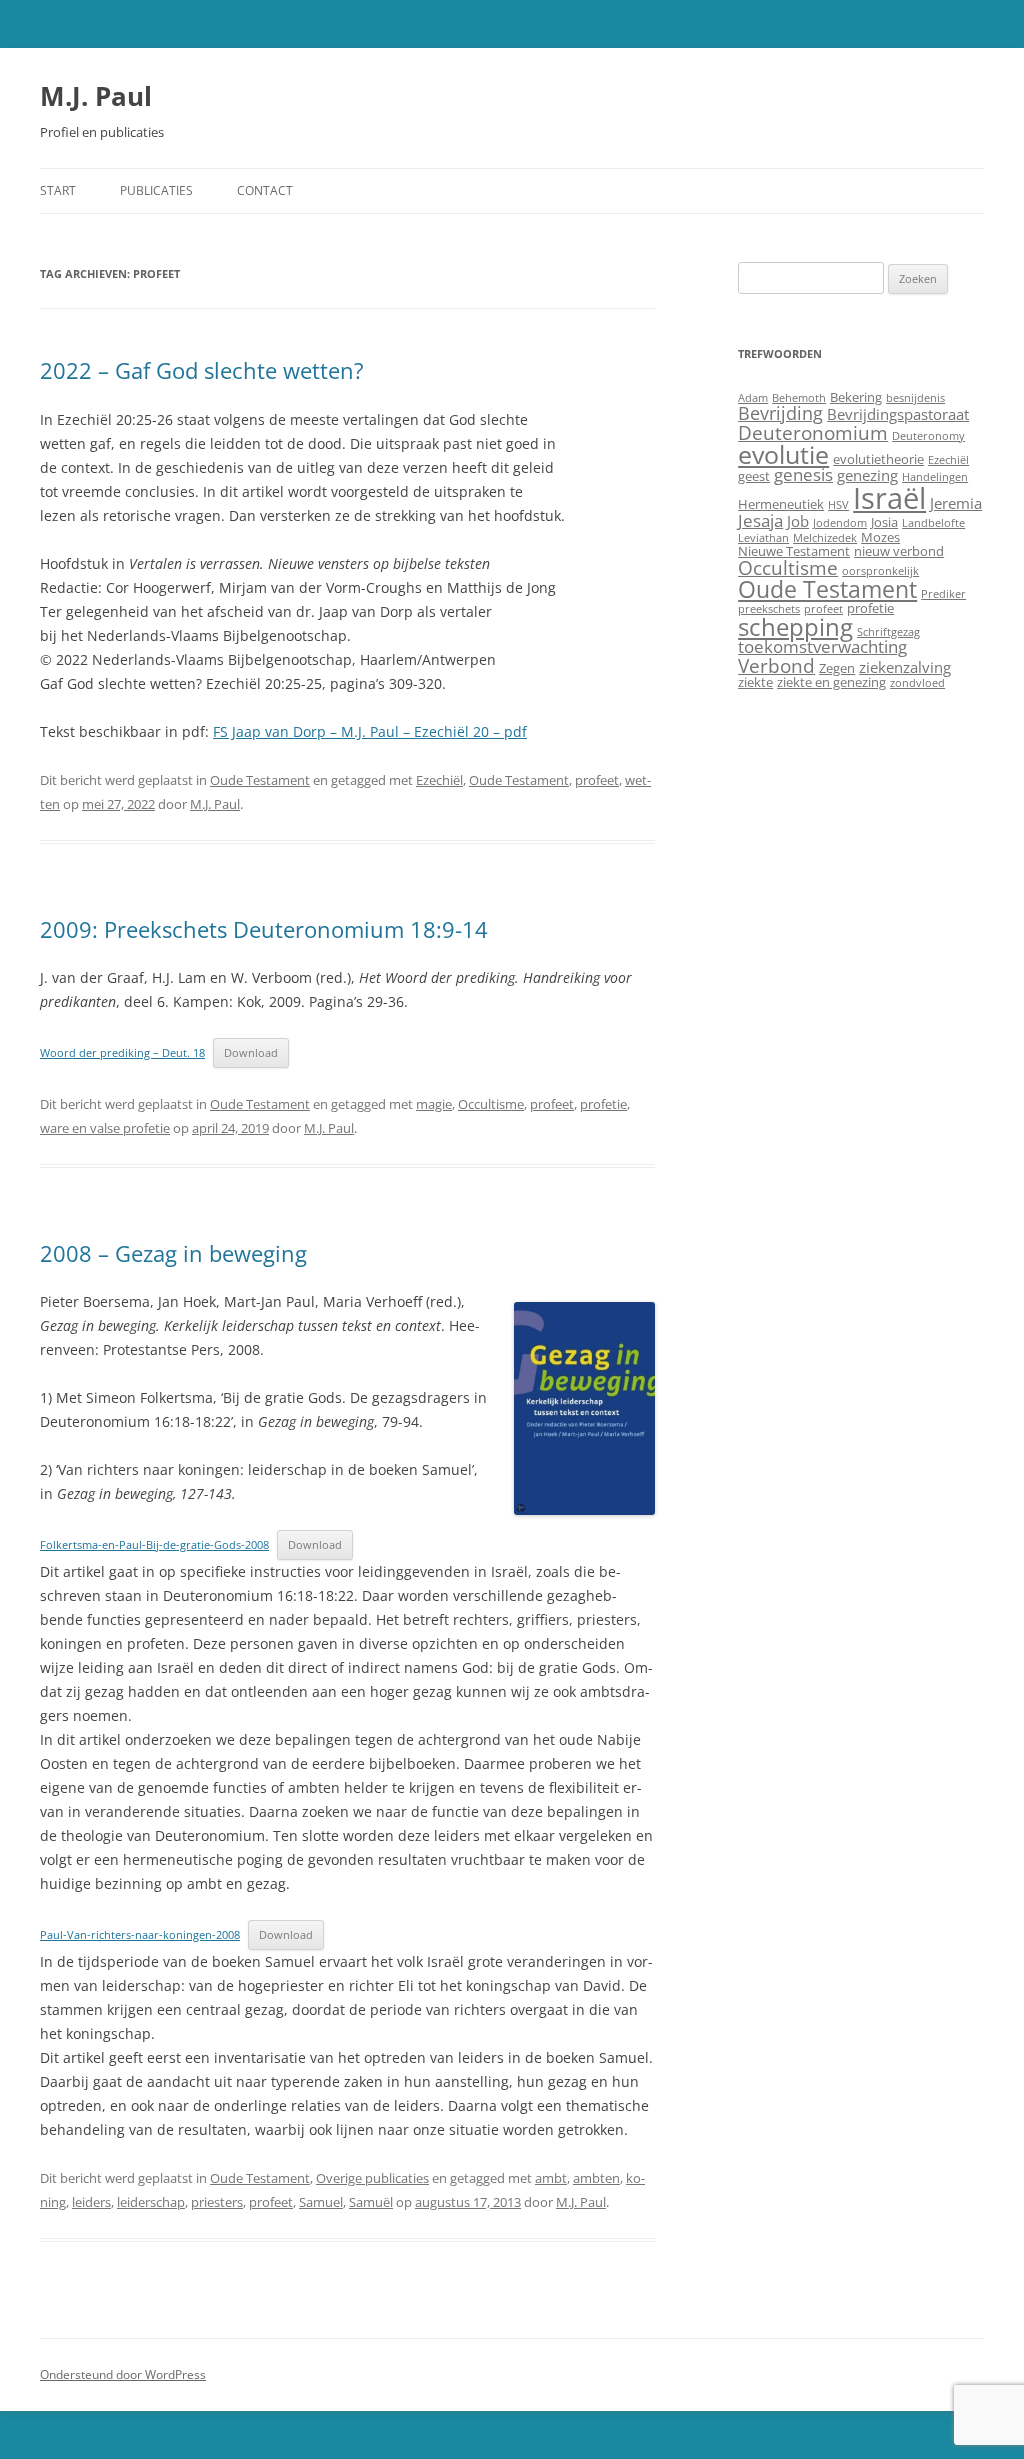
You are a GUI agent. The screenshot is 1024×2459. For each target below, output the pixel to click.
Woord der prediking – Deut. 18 (122, 1052)
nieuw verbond (899, 551)
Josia (884, 522)
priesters (217, 2202)
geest (754, 476)
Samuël (371, 2202)
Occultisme (491, 1104)
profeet (597, 780)
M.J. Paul (96, 96)
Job (798, 521)
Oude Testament (260, 780)
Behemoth (799, 398)
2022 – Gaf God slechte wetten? (202, 370)
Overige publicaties (372, 2178)
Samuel (321, 2202)
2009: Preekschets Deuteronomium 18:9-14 (264, 929)
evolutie (783, 454)
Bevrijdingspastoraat (898, 414)
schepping (795, 626)
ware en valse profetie (105, 1128)
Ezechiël (439, 780)
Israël (889, 498)
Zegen (837, 668)
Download (251, 1052)
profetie (603, 1104)
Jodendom (840, 523)
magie (434, 1104)
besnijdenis (915, 398)
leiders (91, 2202)
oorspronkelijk (880, 571)
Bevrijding (780, 413)
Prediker (943, 594)
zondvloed (917, 683)
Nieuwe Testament (794, 551)
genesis (803, 474)
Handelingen (935, 477)
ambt (551, 2178)
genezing (867, 475)
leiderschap (151, 2202)
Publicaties (156, 190)
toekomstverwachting (822, 646)
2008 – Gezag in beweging (173, 1253)
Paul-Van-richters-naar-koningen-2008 (140, 1934)
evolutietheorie (878, 459)
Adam (753, 398)
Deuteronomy (928, 436)
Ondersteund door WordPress (123, 2374)
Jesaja (760, 520)
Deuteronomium (813, 432)
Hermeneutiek (781, 504)
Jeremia (956, 503)
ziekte (755, 682)
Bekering (856, 397)
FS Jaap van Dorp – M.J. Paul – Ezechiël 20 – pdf (370, 731)
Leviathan (763, 538)
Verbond (776, 665)
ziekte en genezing (831, 682)
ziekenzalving (905, 667)
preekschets (769, 609)
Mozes (880, 537)
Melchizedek (825, 538)
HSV (838, 505)
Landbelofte (933, 523)
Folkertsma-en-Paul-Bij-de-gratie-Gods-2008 (154, 1544)
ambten (596, 2178)
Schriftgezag (888, 632)
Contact (265, 190)
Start (58, 190)
